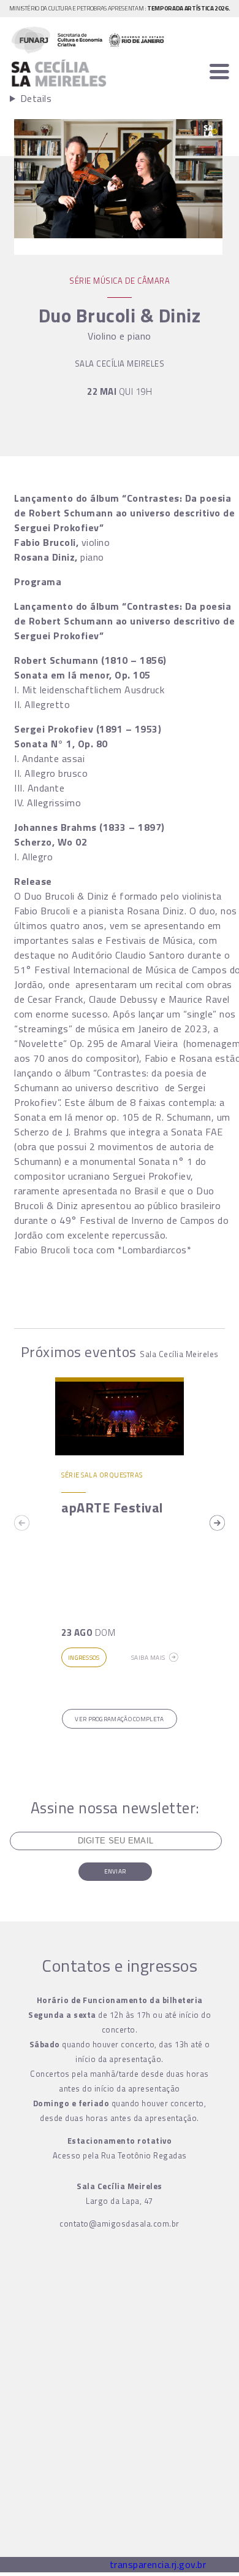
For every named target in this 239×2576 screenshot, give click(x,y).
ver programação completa (119, 1719)
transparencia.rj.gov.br (158, 2564)
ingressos (84, 1658)
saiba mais (148, 1658)
